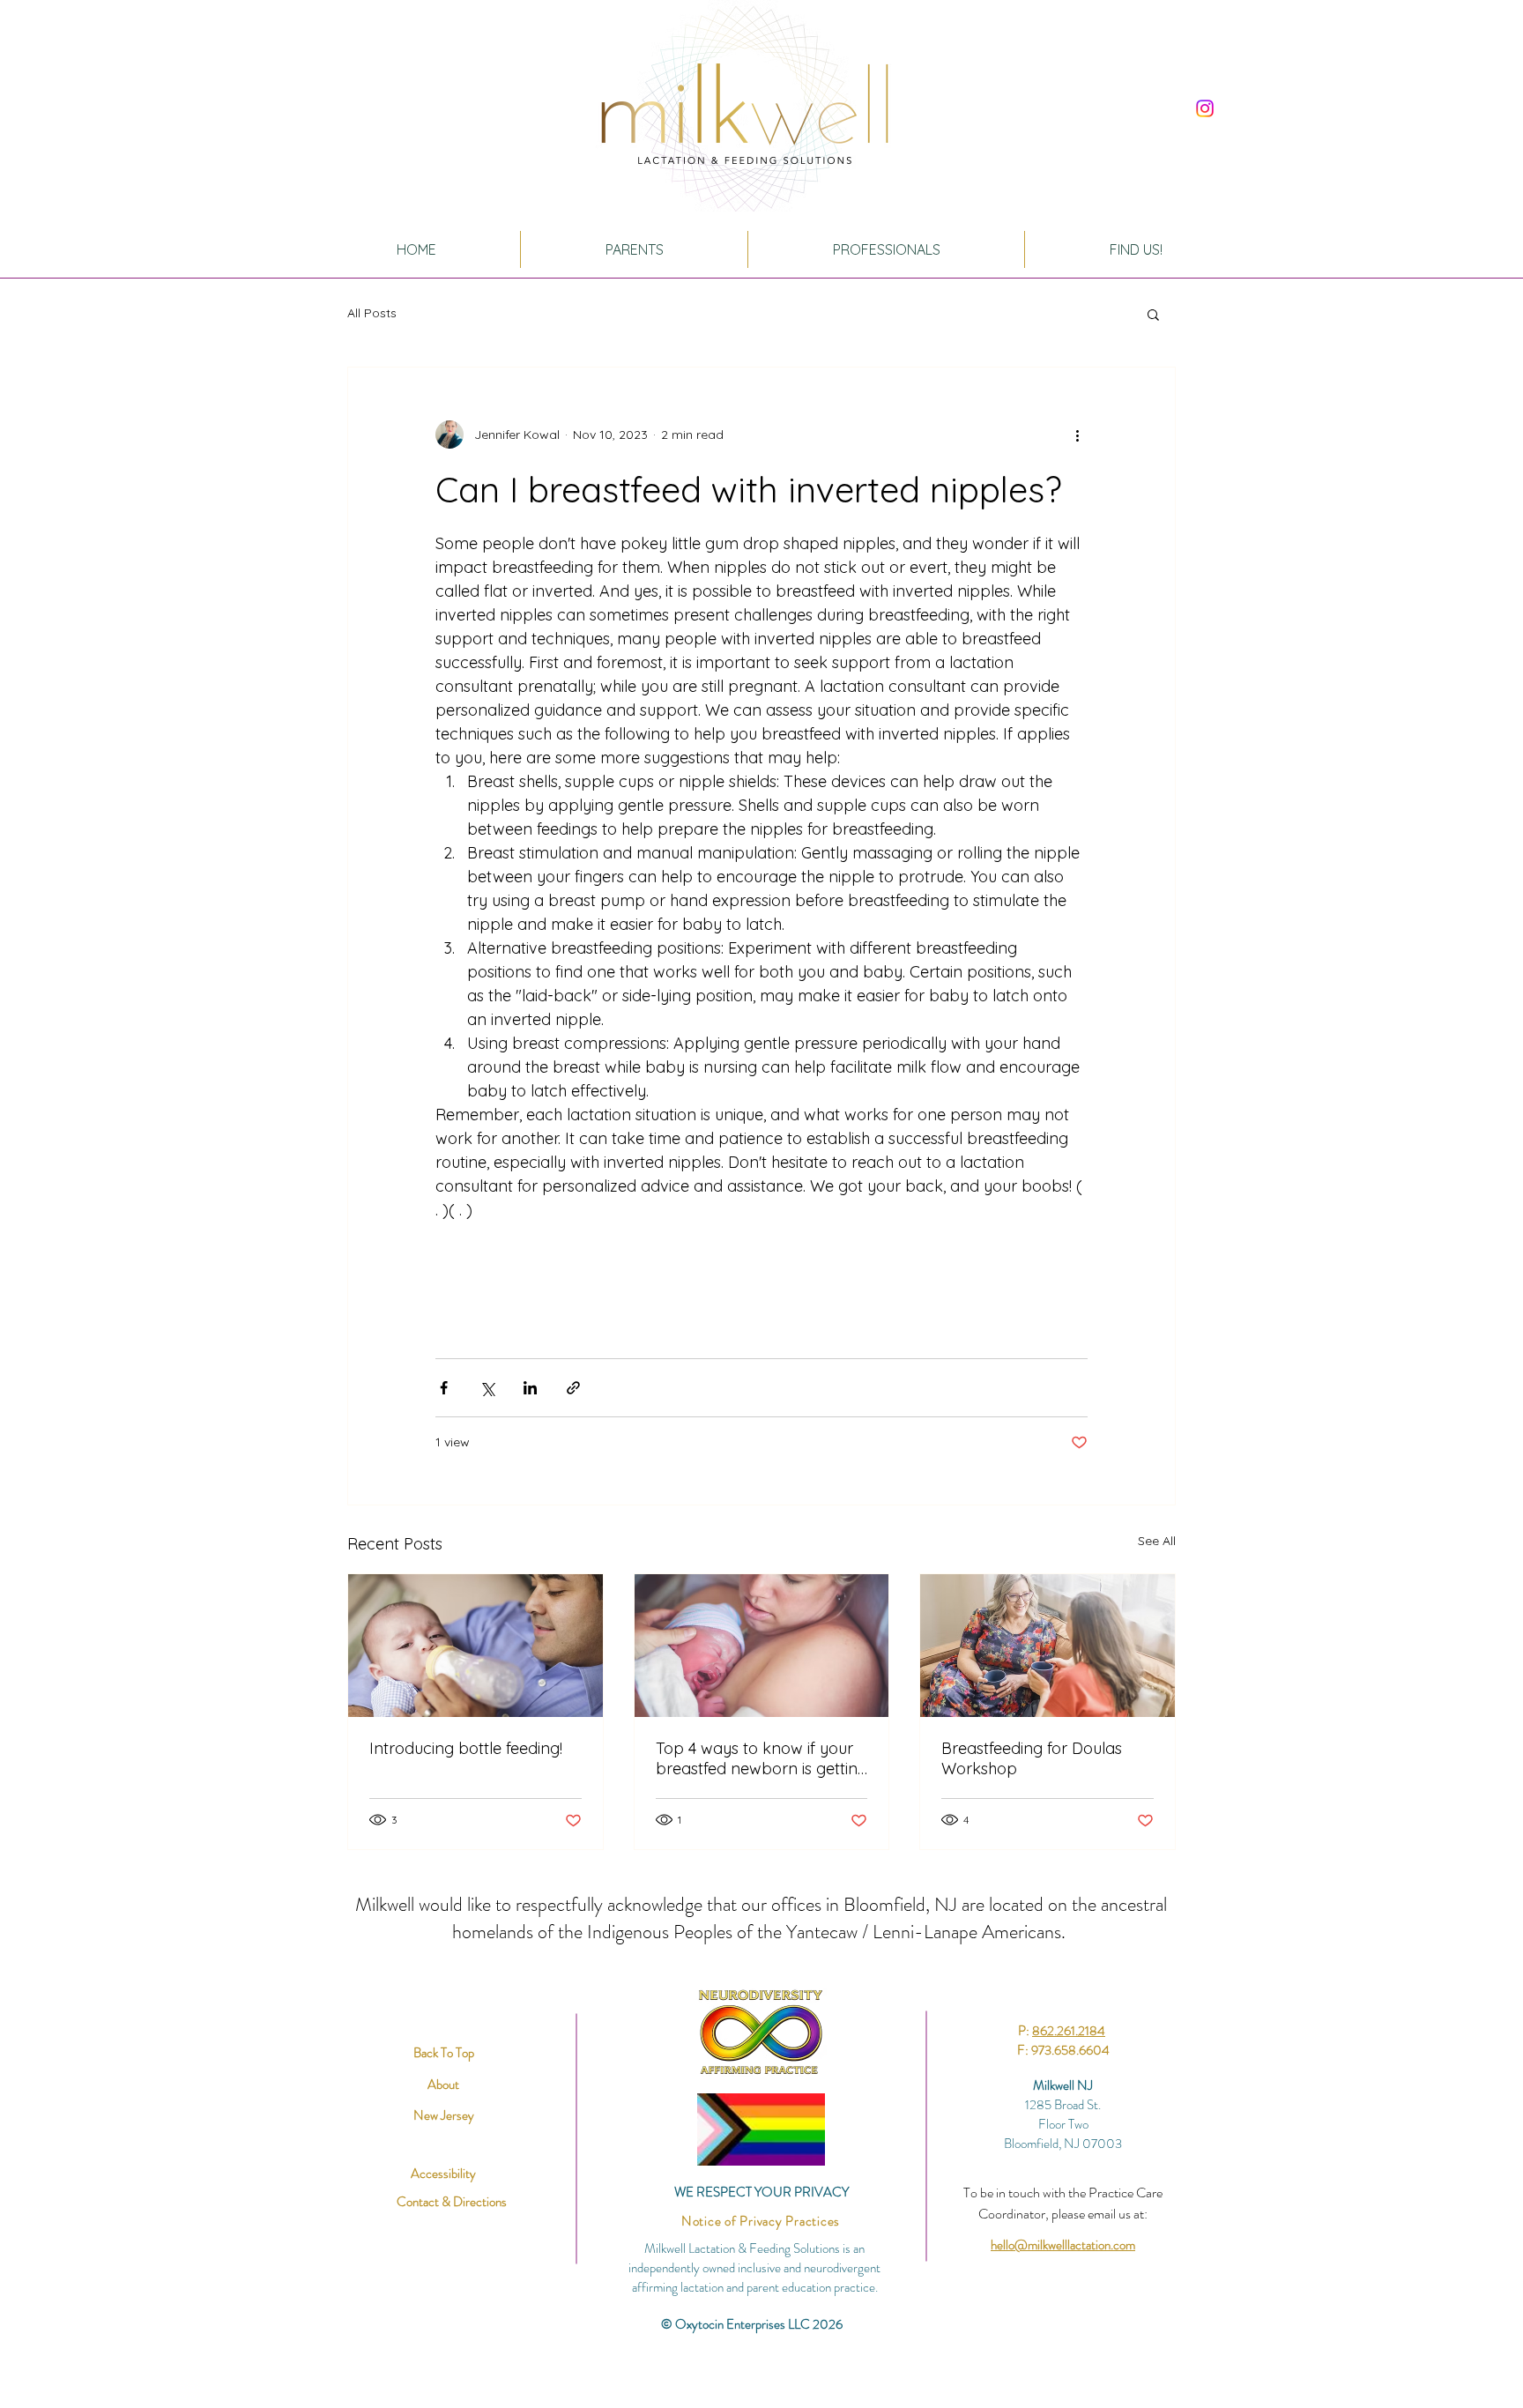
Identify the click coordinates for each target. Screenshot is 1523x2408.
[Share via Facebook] (444, 1388)
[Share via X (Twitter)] (487, 1388)
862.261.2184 (1069, 2031)
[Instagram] (1205, 108)
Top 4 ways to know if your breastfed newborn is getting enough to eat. (761, 1758)
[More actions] (1077, 435)
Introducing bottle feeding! (466, 1748)
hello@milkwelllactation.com (1063, 2245)
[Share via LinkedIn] (530, 1388)
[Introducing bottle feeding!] (475, 1646)
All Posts (372, 313)
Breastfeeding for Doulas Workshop (1032, 1758)
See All (1157, 1541)
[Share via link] (573, 1388)
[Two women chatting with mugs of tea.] (1048, 1646)
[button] (1153, 314)
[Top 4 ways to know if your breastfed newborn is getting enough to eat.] (762, 1646)
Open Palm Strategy (820, 2360)
